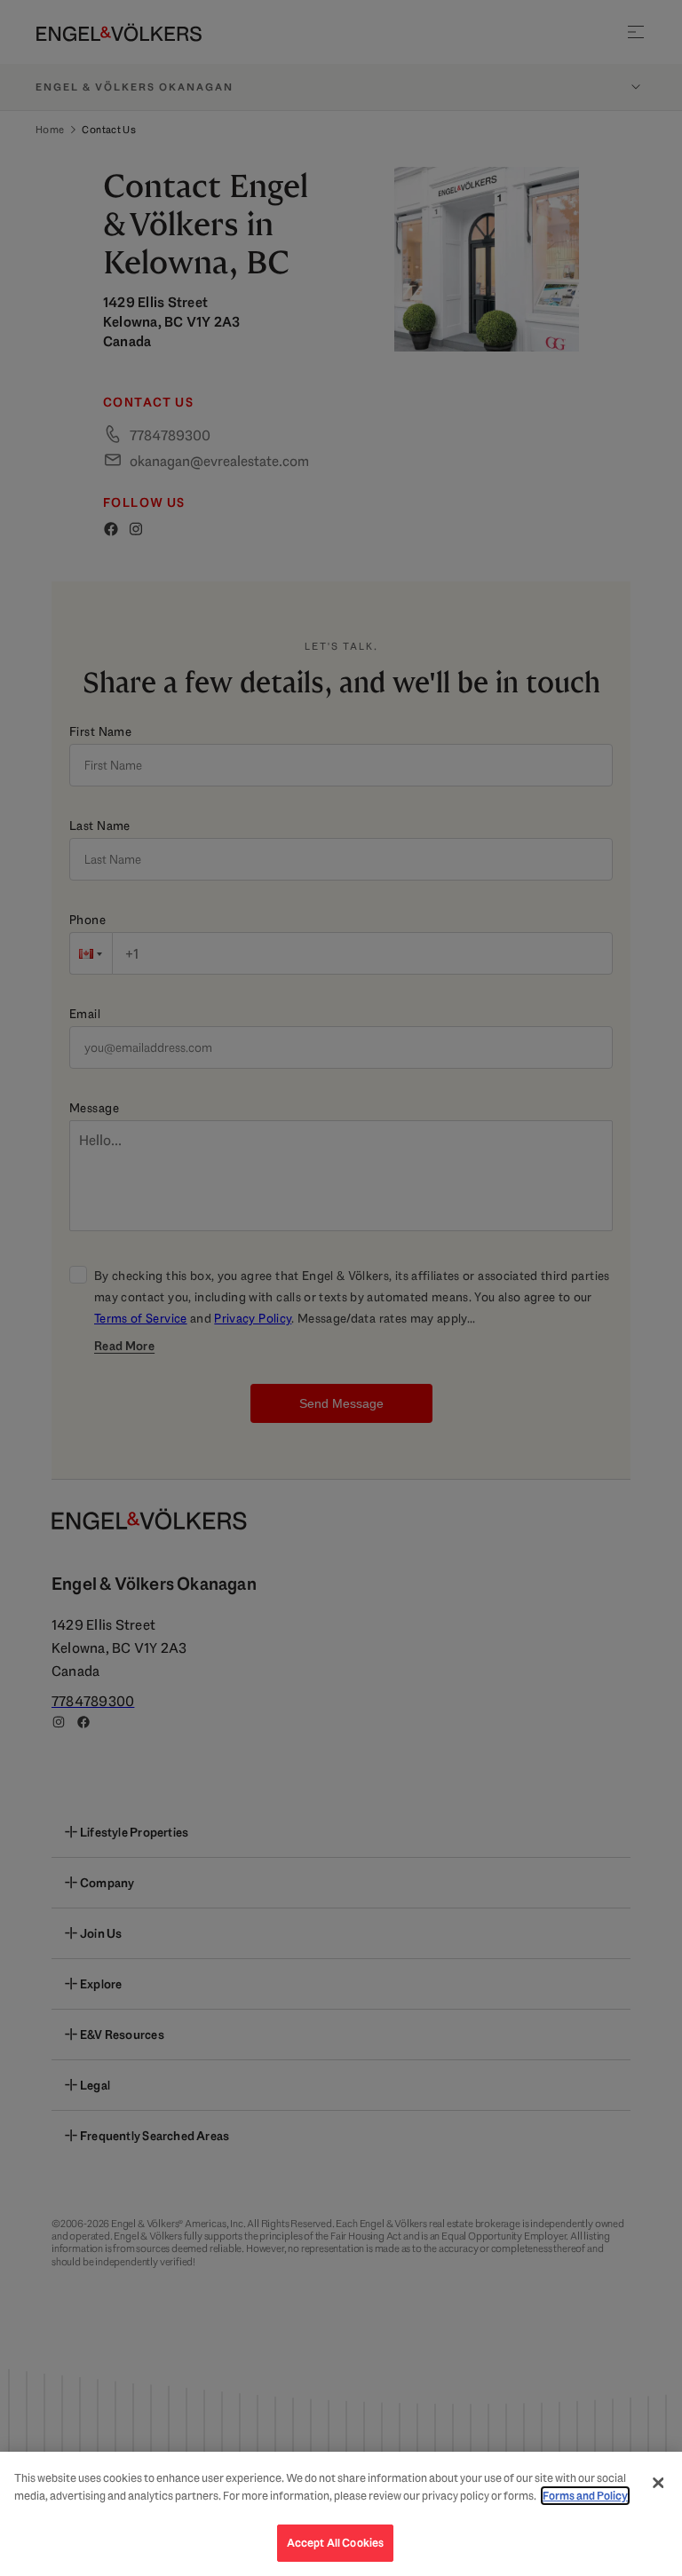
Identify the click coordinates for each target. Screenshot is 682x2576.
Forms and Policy (585, 2496)
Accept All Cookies (335, 2543)
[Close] (658, 2483)
